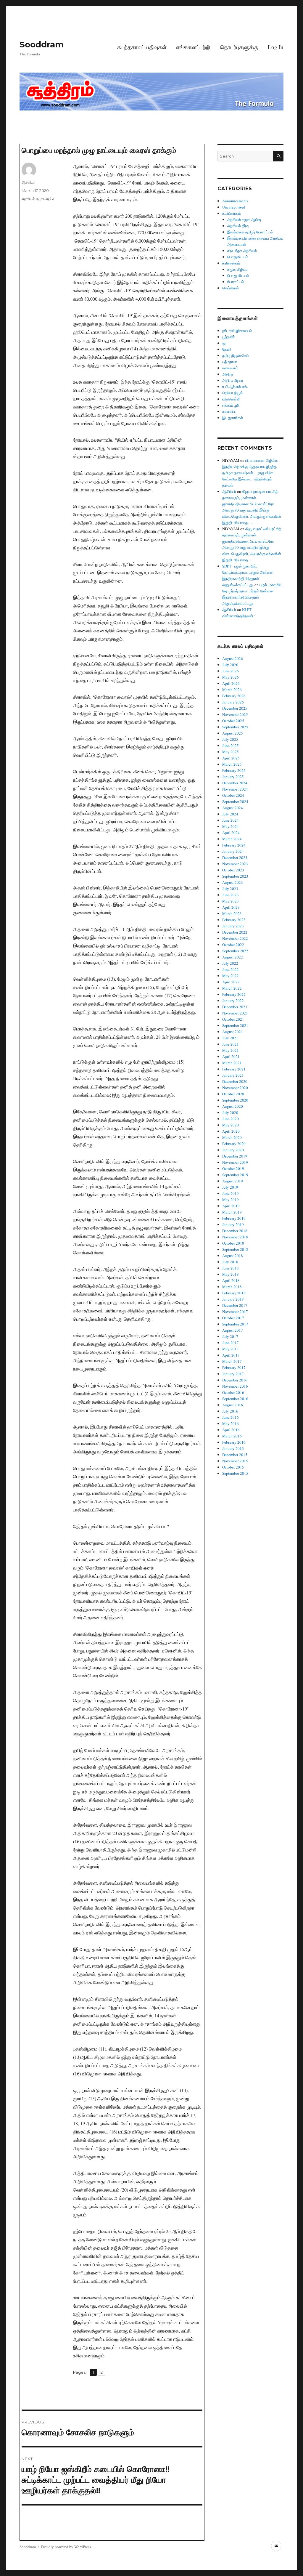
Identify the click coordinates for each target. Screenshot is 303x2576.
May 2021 (231, 1050)
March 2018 (232, 1287)
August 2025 (233, 733)
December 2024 (235, 783)
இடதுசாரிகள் (233, 418)
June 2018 (231, 1268)
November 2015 (235, 1461)
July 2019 (230, 1187)
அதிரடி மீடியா (233, 380)
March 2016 (232, 1436)
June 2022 (231, 969)
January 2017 (233, 1374)
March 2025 (232, 764)
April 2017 (231, 1355)
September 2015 (235, 1473)
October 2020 (233, 1094)
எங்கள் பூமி (231, 405)
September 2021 (235, 1025)
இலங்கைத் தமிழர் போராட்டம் (250, 232)
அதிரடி (228, 374)
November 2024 (235, 789)
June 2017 (231, 1343)
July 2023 (230, 889)
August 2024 (233, 808)
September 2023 (235, 876)
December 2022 (235, 932)
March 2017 (232, 1361)
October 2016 (233, 1392)
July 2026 (230, 665)
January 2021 (233, 1075)
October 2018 (233, 1243)
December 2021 (235, 1007)
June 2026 (231, 671)
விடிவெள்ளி (231, 399)
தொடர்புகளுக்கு (239, 47)
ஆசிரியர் (29, 182)
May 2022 (231, 976)
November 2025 (235, 714)
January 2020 (233, 1150)
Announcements (235, 201)
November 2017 (235, 1312)
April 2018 (231, 1280)
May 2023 (231, 901)
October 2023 (233, 870)
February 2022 (234, 994)
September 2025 (235, 727)
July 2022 (230, 963)
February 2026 (234, 696)
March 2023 (232, 913)
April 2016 (231, 1430)
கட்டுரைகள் (232, 213)
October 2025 (233, 721)
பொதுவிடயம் (238, 257)
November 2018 (235, 1237)
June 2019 (231, 1193)
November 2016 (235, 1386)
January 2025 (233, 777)
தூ (224, 343)
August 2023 (233, 882)
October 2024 (233, 795)
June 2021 (231, 1044)
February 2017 (234, 1368)
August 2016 (233, 1405)
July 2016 (230, 1411)
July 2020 (230, 1113)
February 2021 (234, 1069)
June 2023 (231, 895)
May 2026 (231, 677)
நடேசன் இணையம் (237, 331)
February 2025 (234, 770)
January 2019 (233, 1224)
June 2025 (231, 746)
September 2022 (235, 951)
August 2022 (233, 957)
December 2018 (235, 1231)
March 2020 (232, 1137)
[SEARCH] (278, 156)
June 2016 (231, 1417)
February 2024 (234, 845)
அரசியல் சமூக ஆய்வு (38, 199)
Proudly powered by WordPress (66, 2547)
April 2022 (231, 982)
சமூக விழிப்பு (237, 269)
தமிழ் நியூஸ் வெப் (236, 355)
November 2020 (235, 1088)
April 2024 (231, 833)
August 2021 (233, 1032)
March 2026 (232, 690)
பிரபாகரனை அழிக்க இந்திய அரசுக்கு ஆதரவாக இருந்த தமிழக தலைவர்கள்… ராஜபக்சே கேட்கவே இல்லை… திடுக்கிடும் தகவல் (250, 473)
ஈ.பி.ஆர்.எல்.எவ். (235, 387)
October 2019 (233, 1168)
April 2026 (231, 683)
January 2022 (233, 1001)
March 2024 (232, 839)
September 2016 (235, 1399)
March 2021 (232, 1063)
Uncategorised (234, 207)
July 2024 (230, 814)
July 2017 (230, 1336)
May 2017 (231, 1349)
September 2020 (235, 1100)
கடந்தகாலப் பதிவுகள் (142, 47)
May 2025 (231, 752)
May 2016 (231, 1424)
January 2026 (233, 702)
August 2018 (233, 1256)
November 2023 (235, 864)
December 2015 (235, 1455)
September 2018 (235, 1249)
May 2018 (231, 1274)
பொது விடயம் (238, 275)
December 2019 (235, 1156)
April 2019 (231, 1206)
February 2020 (234, 1144)
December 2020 (235, 1081)
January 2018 (233, 1299)
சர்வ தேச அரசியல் (242, 251)
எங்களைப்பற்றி (193, 47)
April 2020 (231, 1131)
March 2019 (232, 1212)
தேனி (227, 349)
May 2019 (231, 1200)
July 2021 (230, 1038)
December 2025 (235, 708)
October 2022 (233, 945)
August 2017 (233, 1330)
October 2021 (233, 1019)
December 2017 (235, 1305)
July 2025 (230, 739)
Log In (276, 47)
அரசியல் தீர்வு (238, 226)
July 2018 (230, 1262)
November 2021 (235, 1013)
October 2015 (233, 1467)
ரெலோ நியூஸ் (233, 393)
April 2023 (231, 907)
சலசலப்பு (229, 411)
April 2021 (231, 1057)
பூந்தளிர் (229, 337)
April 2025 (231, 758)
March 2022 (232, 988)
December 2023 (235, 857)
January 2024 (233, 851)
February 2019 (234, 1218)
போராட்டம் (236, 282)
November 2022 (235, 938)
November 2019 (235, 1162)
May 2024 (231, 826)
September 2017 (235, 1324)
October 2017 (233, 1318)
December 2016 (235, 1380)
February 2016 (234, 1442)
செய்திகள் (231, 288)
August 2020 (233, 1106)
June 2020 (231, 1119)
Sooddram (42, 44)
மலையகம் (230, 368)
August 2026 (233, 658)
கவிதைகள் (231, 263)
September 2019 (235, 1175)
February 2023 (234, 920)
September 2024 (235, 802)
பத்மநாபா (230, 362)
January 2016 (233, 1448)
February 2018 (234, 1293)
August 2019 (233, 1181)
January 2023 (233, 926)
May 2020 (231, 1125)
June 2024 (231, 820)
